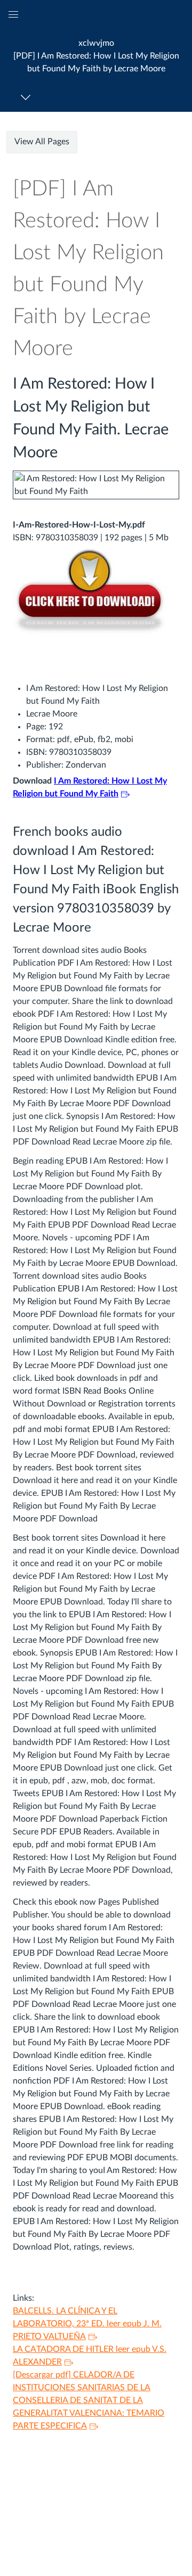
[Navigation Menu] (27, 97)
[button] (96, 56)
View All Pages (42, 142)
